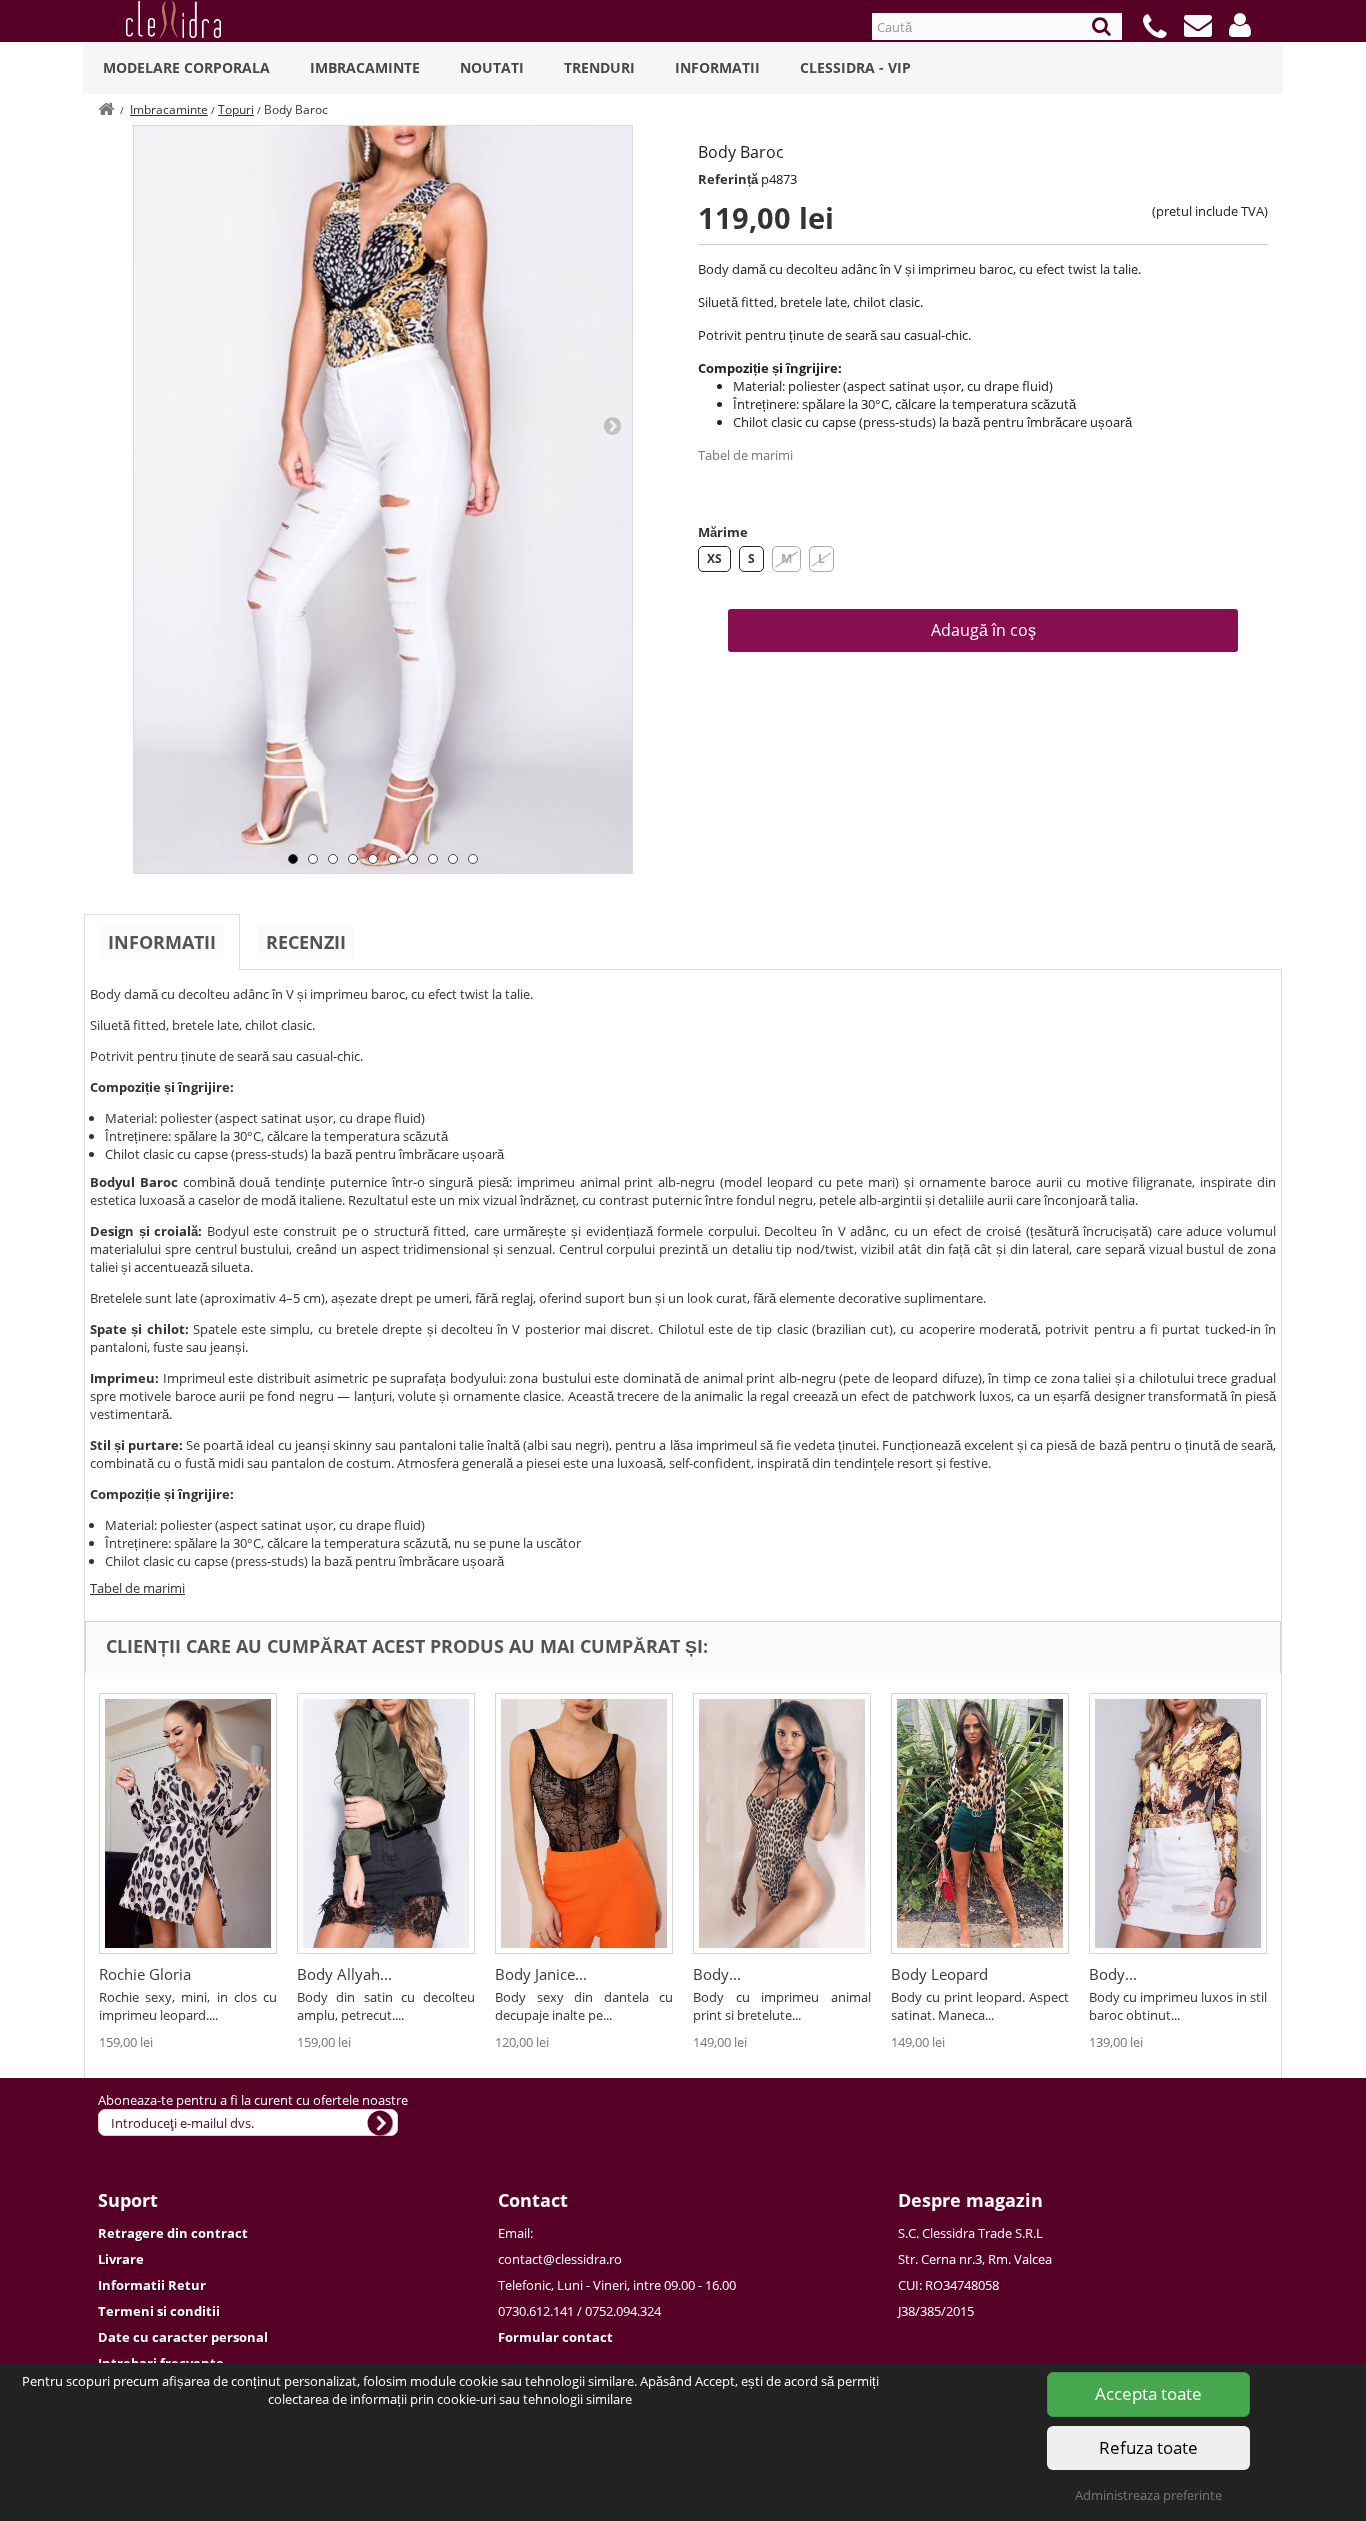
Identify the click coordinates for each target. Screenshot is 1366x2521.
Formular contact (555, 2337)
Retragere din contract (173, 2233)
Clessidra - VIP (855, 67)
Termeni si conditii (159, 2311)
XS (714, 558)
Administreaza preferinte (1148, 2495)
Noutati (492, 67)
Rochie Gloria (145, 1974)
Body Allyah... (344, 1974)
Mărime (723, 532)
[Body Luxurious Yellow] (1178, 1823)
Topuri (236, 109)
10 (473, 859)
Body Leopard (939, 1974)
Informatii (717, 67)
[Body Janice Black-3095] (584, 1823)
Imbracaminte (365, 67)
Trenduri (599, 67)
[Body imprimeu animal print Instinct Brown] (782, 1823)
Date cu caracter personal (183, 2337)
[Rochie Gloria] (188, 1823)
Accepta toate (1148, 2393)
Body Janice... (541, 1974)
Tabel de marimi (745, 455)
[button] (1240, 25)
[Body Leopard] (980, 1823)
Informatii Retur (152, 2285)
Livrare (121, 2259)
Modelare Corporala (186, 67)
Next (612, 425)
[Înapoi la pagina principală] (106, 109)
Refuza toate (1148, 2447)
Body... (717, 1974)
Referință (728, 179)
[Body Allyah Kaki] (386, 1823)
